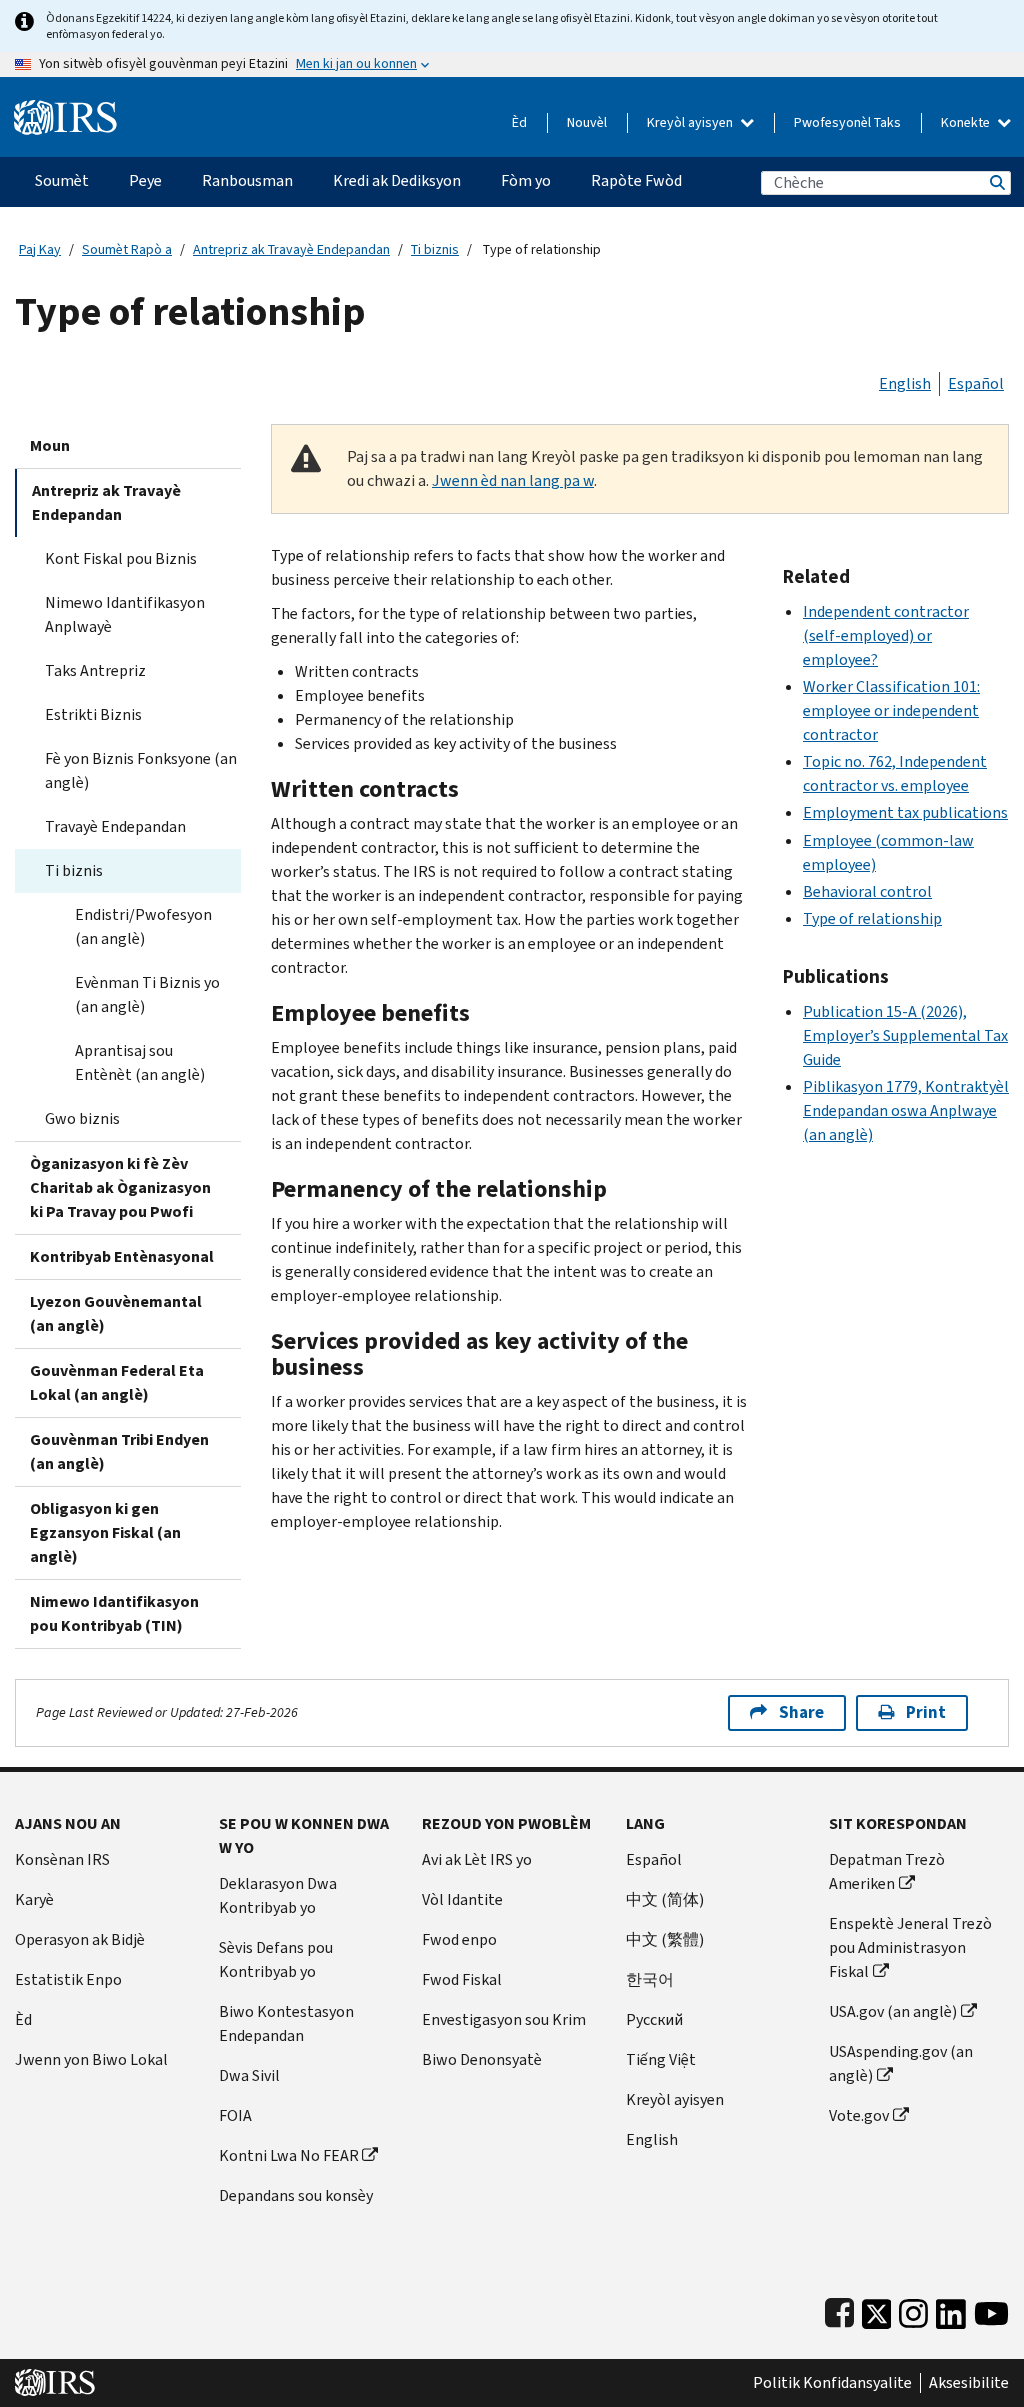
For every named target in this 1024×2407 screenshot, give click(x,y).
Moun (50, 445)
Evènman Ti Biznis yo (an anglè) (147, 994)
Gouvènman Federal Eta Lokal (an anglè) (117, 1382)
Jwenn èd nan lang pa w (513, 480)
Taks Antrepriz (95, 670)
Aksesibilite (969, 2383)
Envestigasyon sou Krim (504, 2019)
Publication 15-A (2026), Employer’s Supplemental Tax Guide (905, 1035)
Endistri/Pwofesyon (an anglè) (143, 926)
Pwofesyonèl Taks (847, 122)
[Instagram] (913, 2309)
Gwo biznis (82, 1118)
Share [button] (801, 1712)
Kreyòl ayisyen (691, 122)
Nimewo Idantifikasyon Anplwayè (125, 614)
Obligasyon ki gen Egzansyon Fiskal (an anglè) (105, 1532)
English (905, 383)
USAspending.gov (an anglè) (901, 2063)
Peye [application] (145, 180)
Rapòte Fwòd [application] (636, 180)
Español (976, 383)
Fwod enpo (459, 1939)
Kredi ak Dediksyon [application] (397, 180)
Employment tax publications (905, 812)
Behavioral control (867, 891)
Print (926, 1712)
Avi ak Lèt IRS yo (477, 1859)
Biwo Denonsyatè (482, 2059)
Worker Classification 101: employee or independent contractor (891, 710)
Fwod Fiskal (462, 1979)
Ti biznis (435, 249)
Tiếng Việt (661, 2059)
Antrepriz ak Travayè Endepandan (291, 249)
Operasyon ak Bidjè (80, 1939)
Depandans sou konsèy (296, 2195)
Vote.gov (859, 2115)
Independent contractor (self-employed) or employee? (886, 635)
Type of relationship (872, 918)
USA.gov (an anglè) (893, 2011)
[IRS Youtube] (991, 2309)
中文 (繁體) (665, 1939)
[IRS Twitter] (877, 2309)
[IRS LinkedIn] (951, 2309)
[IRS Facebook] (839, 2309)
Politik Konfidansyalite (832, 2383)
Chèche (996, 182)
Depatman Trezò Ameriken (887, 1871)
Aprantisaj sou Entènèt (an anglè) (140, 1062)
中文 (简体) (665, 1899)
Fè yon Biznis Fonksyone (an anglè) (141, 770)
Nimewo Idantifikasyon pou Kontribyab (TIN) (114, 1613)
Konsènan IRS (62, 1859)
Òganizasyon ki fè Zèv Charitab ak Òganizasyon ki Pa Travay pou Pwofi (120, 1187)
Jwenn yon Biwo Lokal (91, 2059)
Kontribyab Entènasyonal (122, 1256)
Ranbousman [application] (247, 180)
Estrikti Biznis (93, 714)
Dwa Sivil (249, 2075)
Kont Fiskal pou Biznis (121, 558)
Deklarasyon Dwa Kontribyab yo (278, 1895)
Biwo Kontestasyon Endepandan (286, 2023)
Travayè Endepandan (115, 826)
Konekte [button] (967, 122)
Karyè (34, 1899)
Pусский (654, 2019)
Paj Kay (40, 249)
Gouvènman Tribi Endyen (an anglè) (119, 1451)
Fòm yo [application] (526, 180)
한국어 (650, 1979)
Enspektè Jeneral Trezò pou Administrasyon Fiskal (910, 1947)
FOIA (235, 2115)
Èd (519, 122)
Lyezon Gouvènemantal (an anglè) (116, 1313)
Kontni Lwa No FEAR (289, 2155)
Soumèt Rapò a (127, 249)
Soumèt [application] (62, 180)
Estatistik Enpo (68, 1979)
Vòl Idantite (462, 1899)
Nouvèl (587, 122)
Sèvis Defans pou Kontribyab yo (276, 1959)
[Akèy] (65, 109)
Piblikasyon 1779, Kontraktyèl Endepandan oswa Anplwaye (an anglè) (906, 1110)
